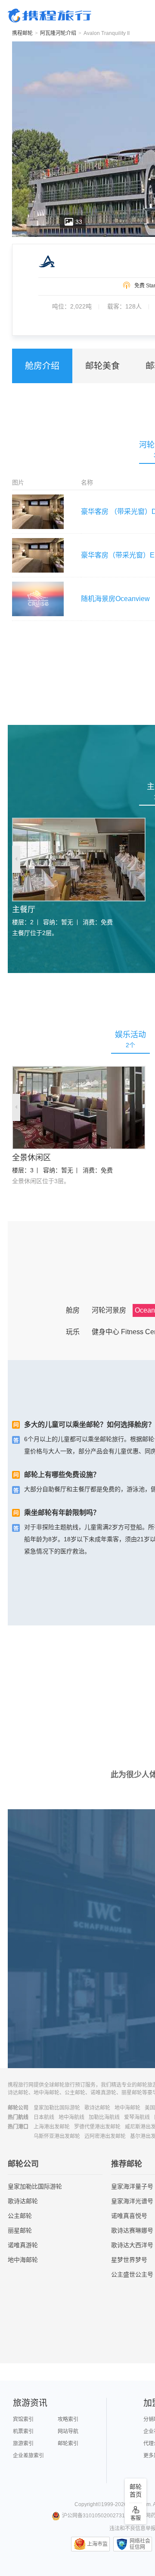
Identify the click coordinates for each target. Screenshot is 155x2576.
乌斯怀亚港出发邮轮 (57, 2136)
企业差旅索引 (28, 2456)
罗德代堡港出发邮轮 (97, 2127)
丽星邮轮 (20, 2230)
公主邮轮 (20, 2216)
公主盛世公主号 (132, 2274)
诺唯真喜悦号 (129, 2216)
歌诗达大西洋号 (132, 2245)
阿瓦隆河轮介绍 (58, 33)
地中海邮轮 (127, 2108)
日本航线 (44, 2117)
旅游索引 (23, 2444)
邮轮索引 (68, 2444)
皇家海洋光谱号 (132, 2201)
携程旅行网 (50, 16)
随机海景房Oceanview (115, 599)
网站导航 (68, 2431)
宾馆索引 (23, 2419)
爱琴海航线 (137, 2117)
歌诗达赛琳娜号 (132, 2230)
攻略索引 (68, 2419)
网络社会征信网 (140, 2544)
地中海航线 (71, 2117)
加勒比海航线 (104, 2117)
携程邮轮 (22, 33)
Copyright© (88, 2504)
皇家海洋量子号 (132, 2186)
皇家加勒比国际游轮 (57, 2108)
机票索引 (23, 2431)
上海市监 (97, 2544)
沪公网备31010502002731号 (96, 2516)
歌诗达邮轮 (97, 2108)
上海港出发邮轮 (52, 2127)
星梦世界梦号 (129, 2260)
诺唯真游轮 (23, 2245)
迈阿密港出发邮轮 (105, 2136)
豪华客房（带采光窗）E (118, 555)
